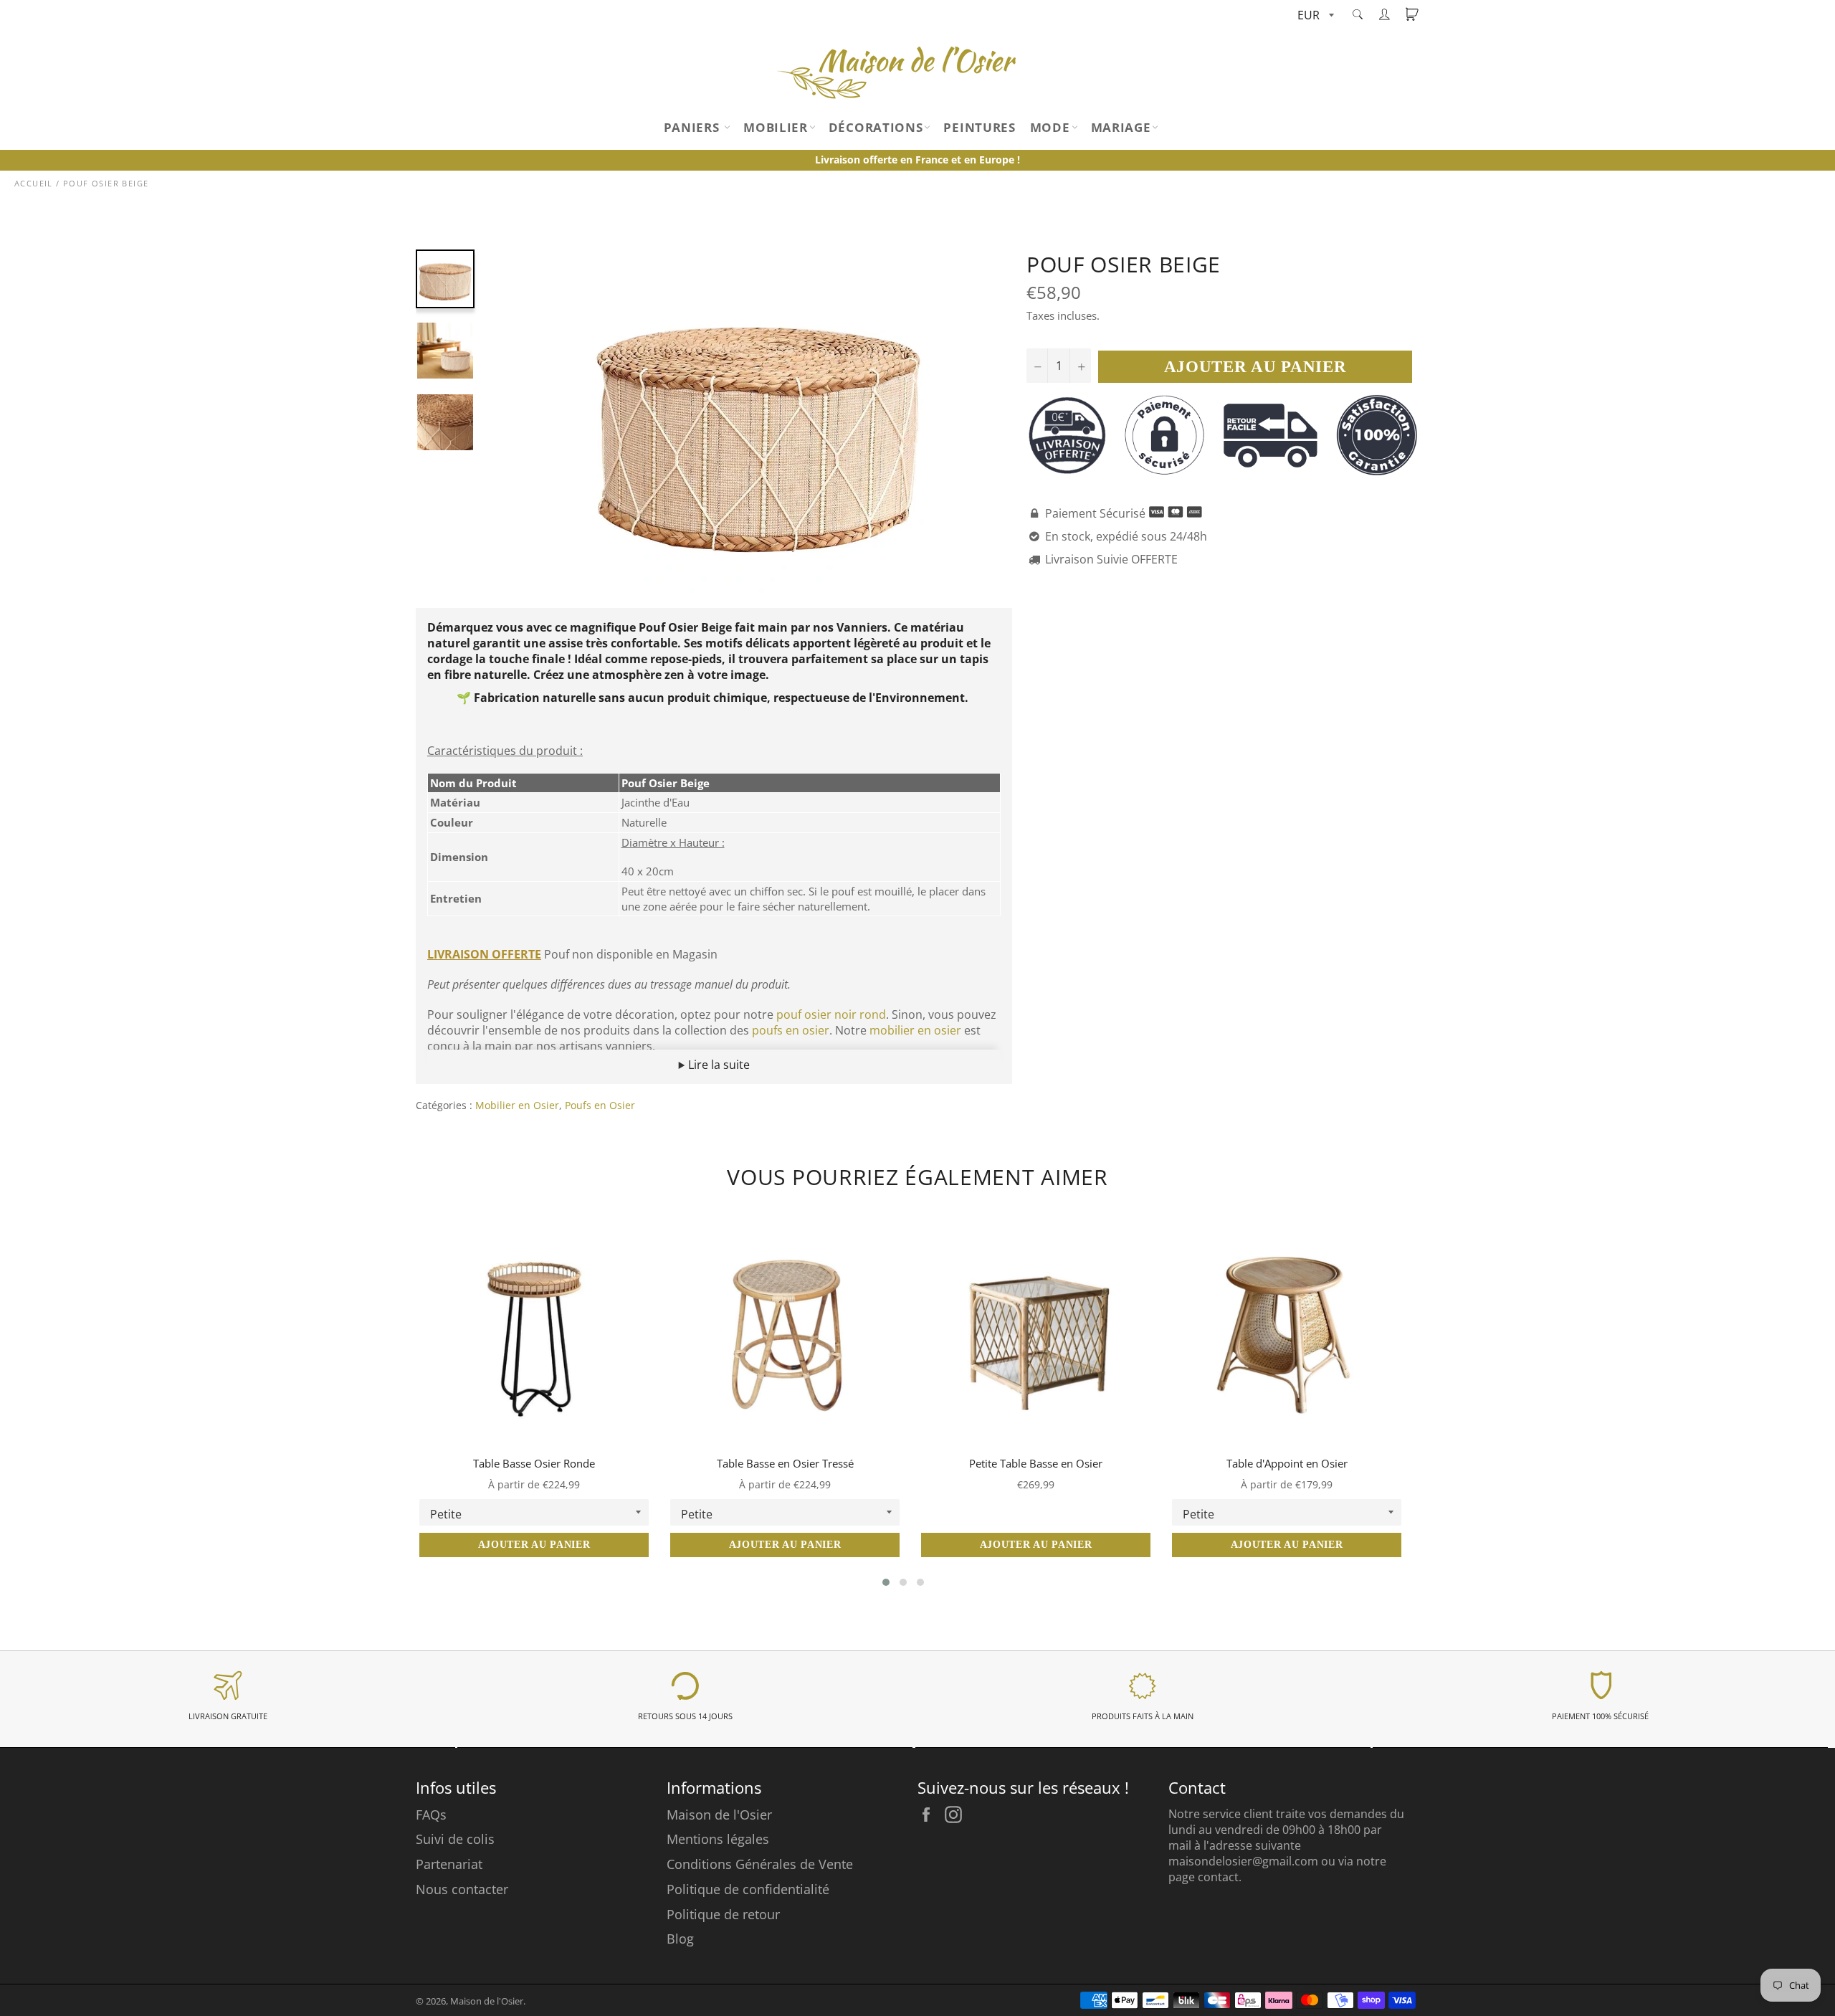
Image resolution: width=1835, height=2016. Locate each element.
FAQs (431, 1815)
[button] (886, 1582)
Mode (1050, 127)
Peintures (979, 127)
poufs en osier (791, 1030)
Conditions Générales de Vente (760, 1864)
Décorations (876, 127)
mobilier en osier (915, 1030)
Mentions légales (718, 1839)
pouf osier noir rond (831, 1014)
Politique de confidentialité (748, 1889)
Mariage (1121, 127)
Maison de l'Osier (719, 1815)
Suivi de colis (455, 1839)
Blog (680, 1939)
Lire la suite (718, 1065)
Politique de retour (723, 1914)
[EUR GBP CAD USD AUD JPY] (1314, 16)
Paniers (694, 127)
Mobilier (776, 127)
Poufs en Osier (600, 1105)
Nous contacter (462, 1889)
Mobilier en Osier (517, 1105)
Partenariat (449, 1864)
